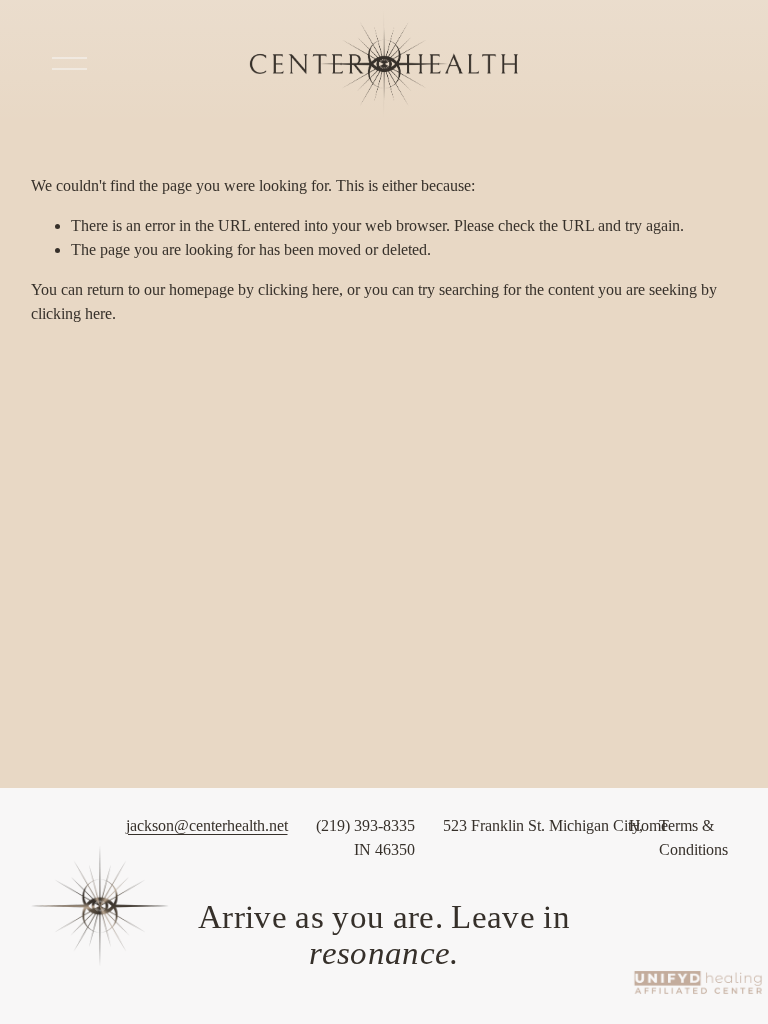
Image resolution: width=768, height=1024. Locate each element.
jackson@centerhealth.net (207, 825)
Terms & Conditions (693, 837)
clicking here (298, 289)
